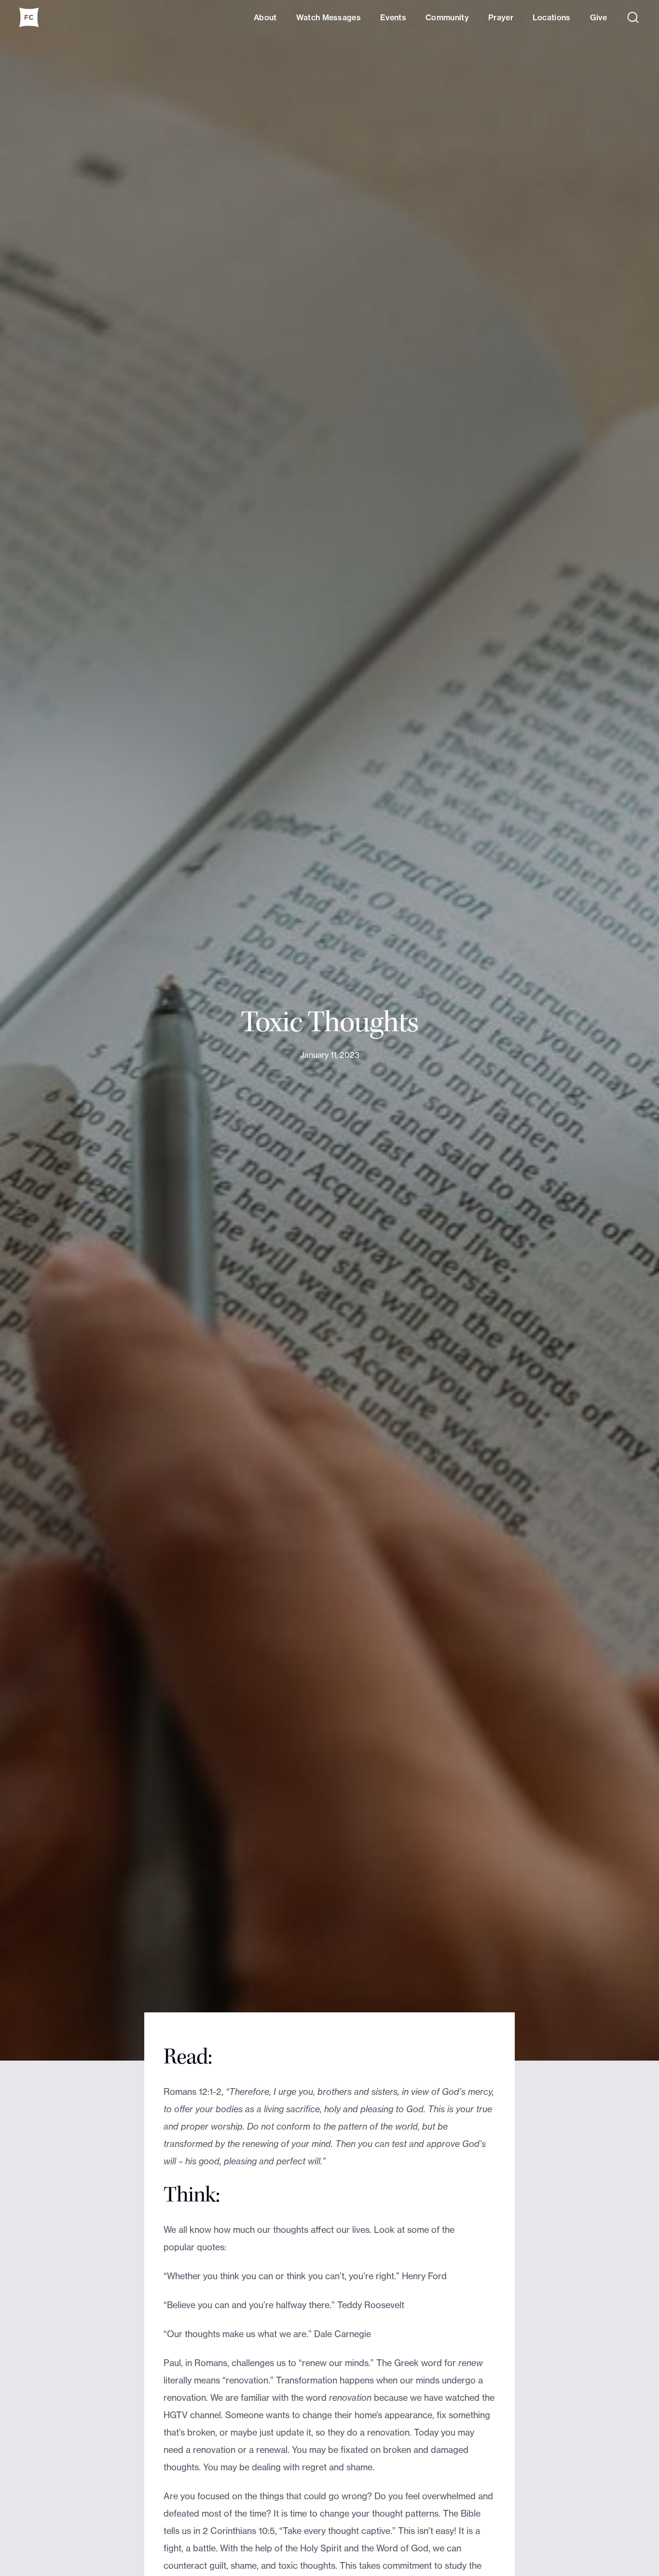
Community (447, 17)
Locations (552, 17)
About (265, 17)
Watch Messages (329, 17)
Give (598, 17)
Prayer (501, 17)
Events (393, 17)
